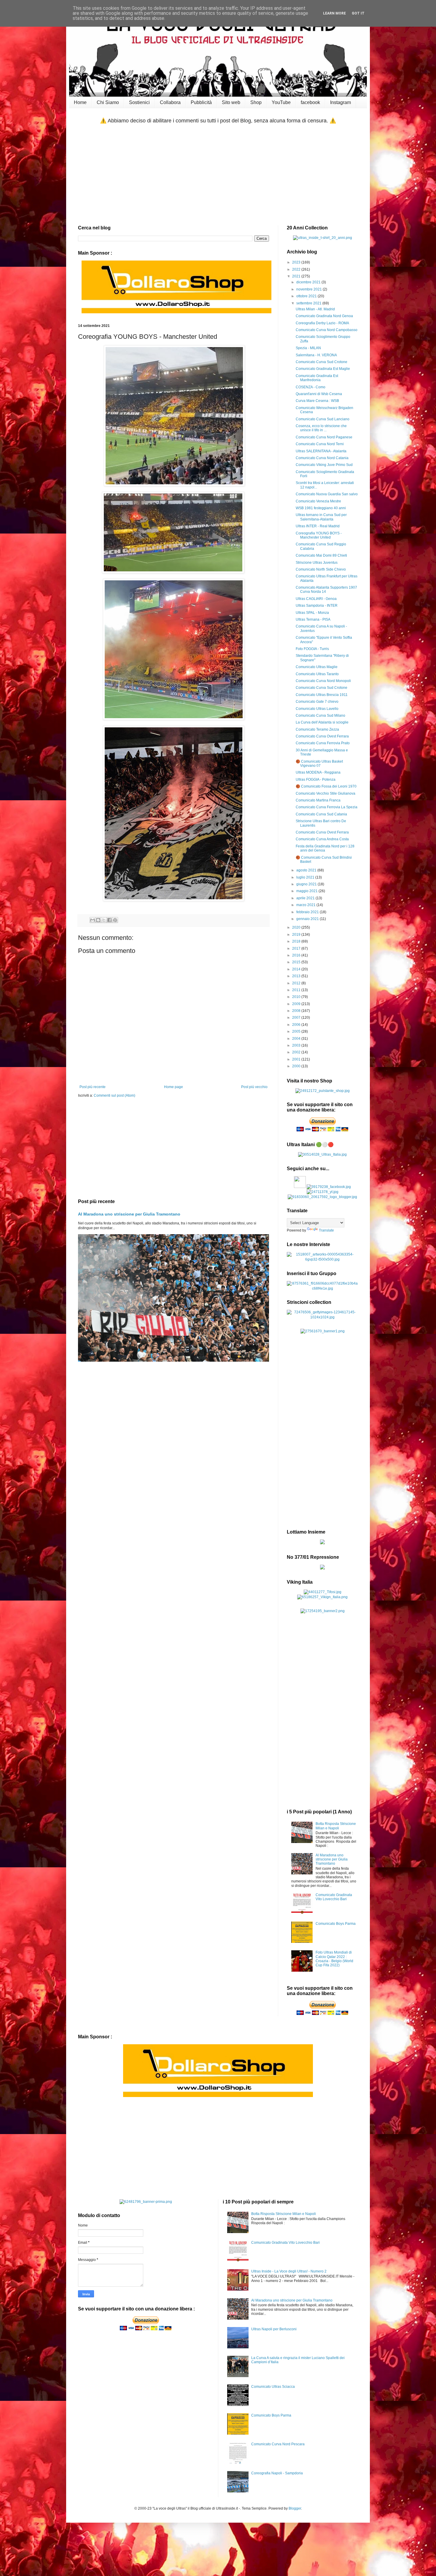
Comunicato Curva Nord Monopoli (323, 681)
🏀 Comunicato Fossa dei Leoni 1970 (326, 786)
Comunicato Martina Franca (318, 800)
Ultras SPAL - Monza (312, 613)
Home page (174, 1087)
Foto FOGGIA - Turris (312, 649)
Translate (326, 1230)
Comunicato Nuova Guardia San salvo (327, 494)
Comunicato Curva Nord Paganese (324, 437)
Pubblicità (201, 102)
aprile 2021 (306, 898)
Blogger (295, 2508)
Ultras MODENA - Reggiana (318, 772)
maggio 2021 (307, 891)
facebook (310, 102)
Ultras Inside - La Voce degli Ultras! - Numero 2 (289, 2271)
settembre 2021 (309, 303)
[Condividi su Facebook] (109, 920)
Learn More (334, 13)
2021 (297, 276)
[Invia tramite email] (93, 920)
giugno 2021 (307, 884)
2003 (297, 1045)
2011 (297, 990)
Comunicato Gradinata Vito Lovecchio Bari (334, 1897)
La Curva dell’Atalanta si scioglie (322, 722)
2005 (297, 1031)
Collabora (170, 102)
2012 (297, 983)
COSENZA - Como (311, 387)
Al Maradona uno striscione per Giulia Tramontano (129, 1214)
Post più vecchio (254, 1087)
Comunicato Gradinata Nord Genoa (324, 316)
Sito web (231, 102)
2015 (297, 962)
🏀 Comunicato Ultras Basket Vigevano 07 (319, 764)
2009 (297, 1004)
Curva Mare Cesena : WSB (317, 401)
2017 (297, 948)
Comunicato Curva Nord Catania (322, 458)
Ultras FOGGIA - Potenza (316, 780)
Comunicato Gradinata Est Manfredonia (317, 378)
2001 (297, 1059)
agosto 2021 (307, 870)
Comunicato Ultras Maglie (317, 667)
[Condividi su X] (104, 920)
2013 (297, 976)
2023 (297, 262)
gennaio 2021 (308, 919)
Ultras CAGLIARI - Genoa (316, 599)
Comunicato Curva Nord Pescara (278, 2444)
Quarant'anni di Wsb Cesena (319, 394)
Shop (256, 102)
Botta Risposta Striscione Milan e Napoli (336, 1826)
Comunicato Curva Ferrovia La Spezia (327, 807)
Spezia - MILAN (308, 348)
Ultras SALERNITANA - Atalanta (321, 451)
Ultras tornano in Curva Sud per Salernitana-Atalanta (321, 517)
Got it (358, 13)
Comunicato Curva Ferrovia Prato (323, 743)
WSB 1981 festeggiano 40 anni (321, 508)
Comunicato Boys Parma (336, 1924)
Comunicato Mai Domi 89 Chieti (321, 555)
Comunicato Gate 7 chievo (317, 702)
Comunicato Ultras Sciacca (273, 2387)
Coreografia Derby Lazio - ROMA (322, 323)
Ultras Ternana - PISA (313, 619)
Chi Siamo (108, 102)
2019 (297, 935)
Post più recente (93, 1087)
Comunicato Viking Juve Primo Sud (324, 465)
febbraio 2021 (308, 912)
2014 (297, 969)
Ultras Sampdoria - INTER (317, 606)
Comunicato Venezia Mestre (318, 501)
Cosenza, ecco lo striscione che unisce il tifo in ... (321, 428)
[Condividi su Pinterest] (115, 920)
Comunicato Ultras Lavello (317, 709)
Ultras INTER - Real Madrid (318, 526)
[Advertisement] (218, 175)
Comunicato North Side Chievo (321, 569)
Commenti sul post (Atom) (114, 1095)
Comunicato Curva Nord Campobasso (327, 330)
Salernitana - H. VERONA (316, 355)
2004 (297, 1039)
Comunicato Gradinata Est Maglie (323, 369)
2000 (297, 1066)
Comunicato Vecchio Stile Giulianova (326, 793)
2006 (297, 1025)
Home (80, 102)
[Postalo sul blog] (98, 920)
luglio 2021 (306, 877)
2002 (297, 1052)
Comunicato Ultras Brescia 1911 (322, 695)
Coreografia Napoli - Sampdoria (277, 2473)
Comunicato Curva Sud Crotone (322, 362)
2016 (297, 955)
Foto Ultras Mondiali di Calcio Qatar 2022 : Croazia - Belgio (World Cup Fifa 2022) (334, 1959)
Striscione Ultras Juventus (317, 563)
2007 (297, 1018)
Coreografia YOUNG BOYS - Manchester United (319, 535)
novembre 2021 (310, 289)
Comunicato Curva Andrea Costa (322, 839)
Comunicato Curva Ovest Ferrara (322, 736)
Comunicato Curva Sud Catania (321, 814)
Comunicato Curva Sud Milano (320, 716)
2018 (297, 941)
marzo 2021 (306, 905)
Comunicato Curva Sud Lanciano (323, 419)
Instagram (340, 102)
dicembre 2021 (309, 282)
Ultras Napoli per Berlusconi (274, 2329)
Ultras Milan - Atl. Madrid (315, 309)
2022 (297, 269)
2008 (297, 1011)
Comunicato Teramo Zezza (317, 729)
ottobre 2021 (307, 296)
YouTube (281, 102)
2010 (297, 997)
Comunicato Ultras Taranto (317, 674)
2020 (297, 927)
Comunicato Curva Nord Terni (320, 444)
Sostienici (139, 102)
